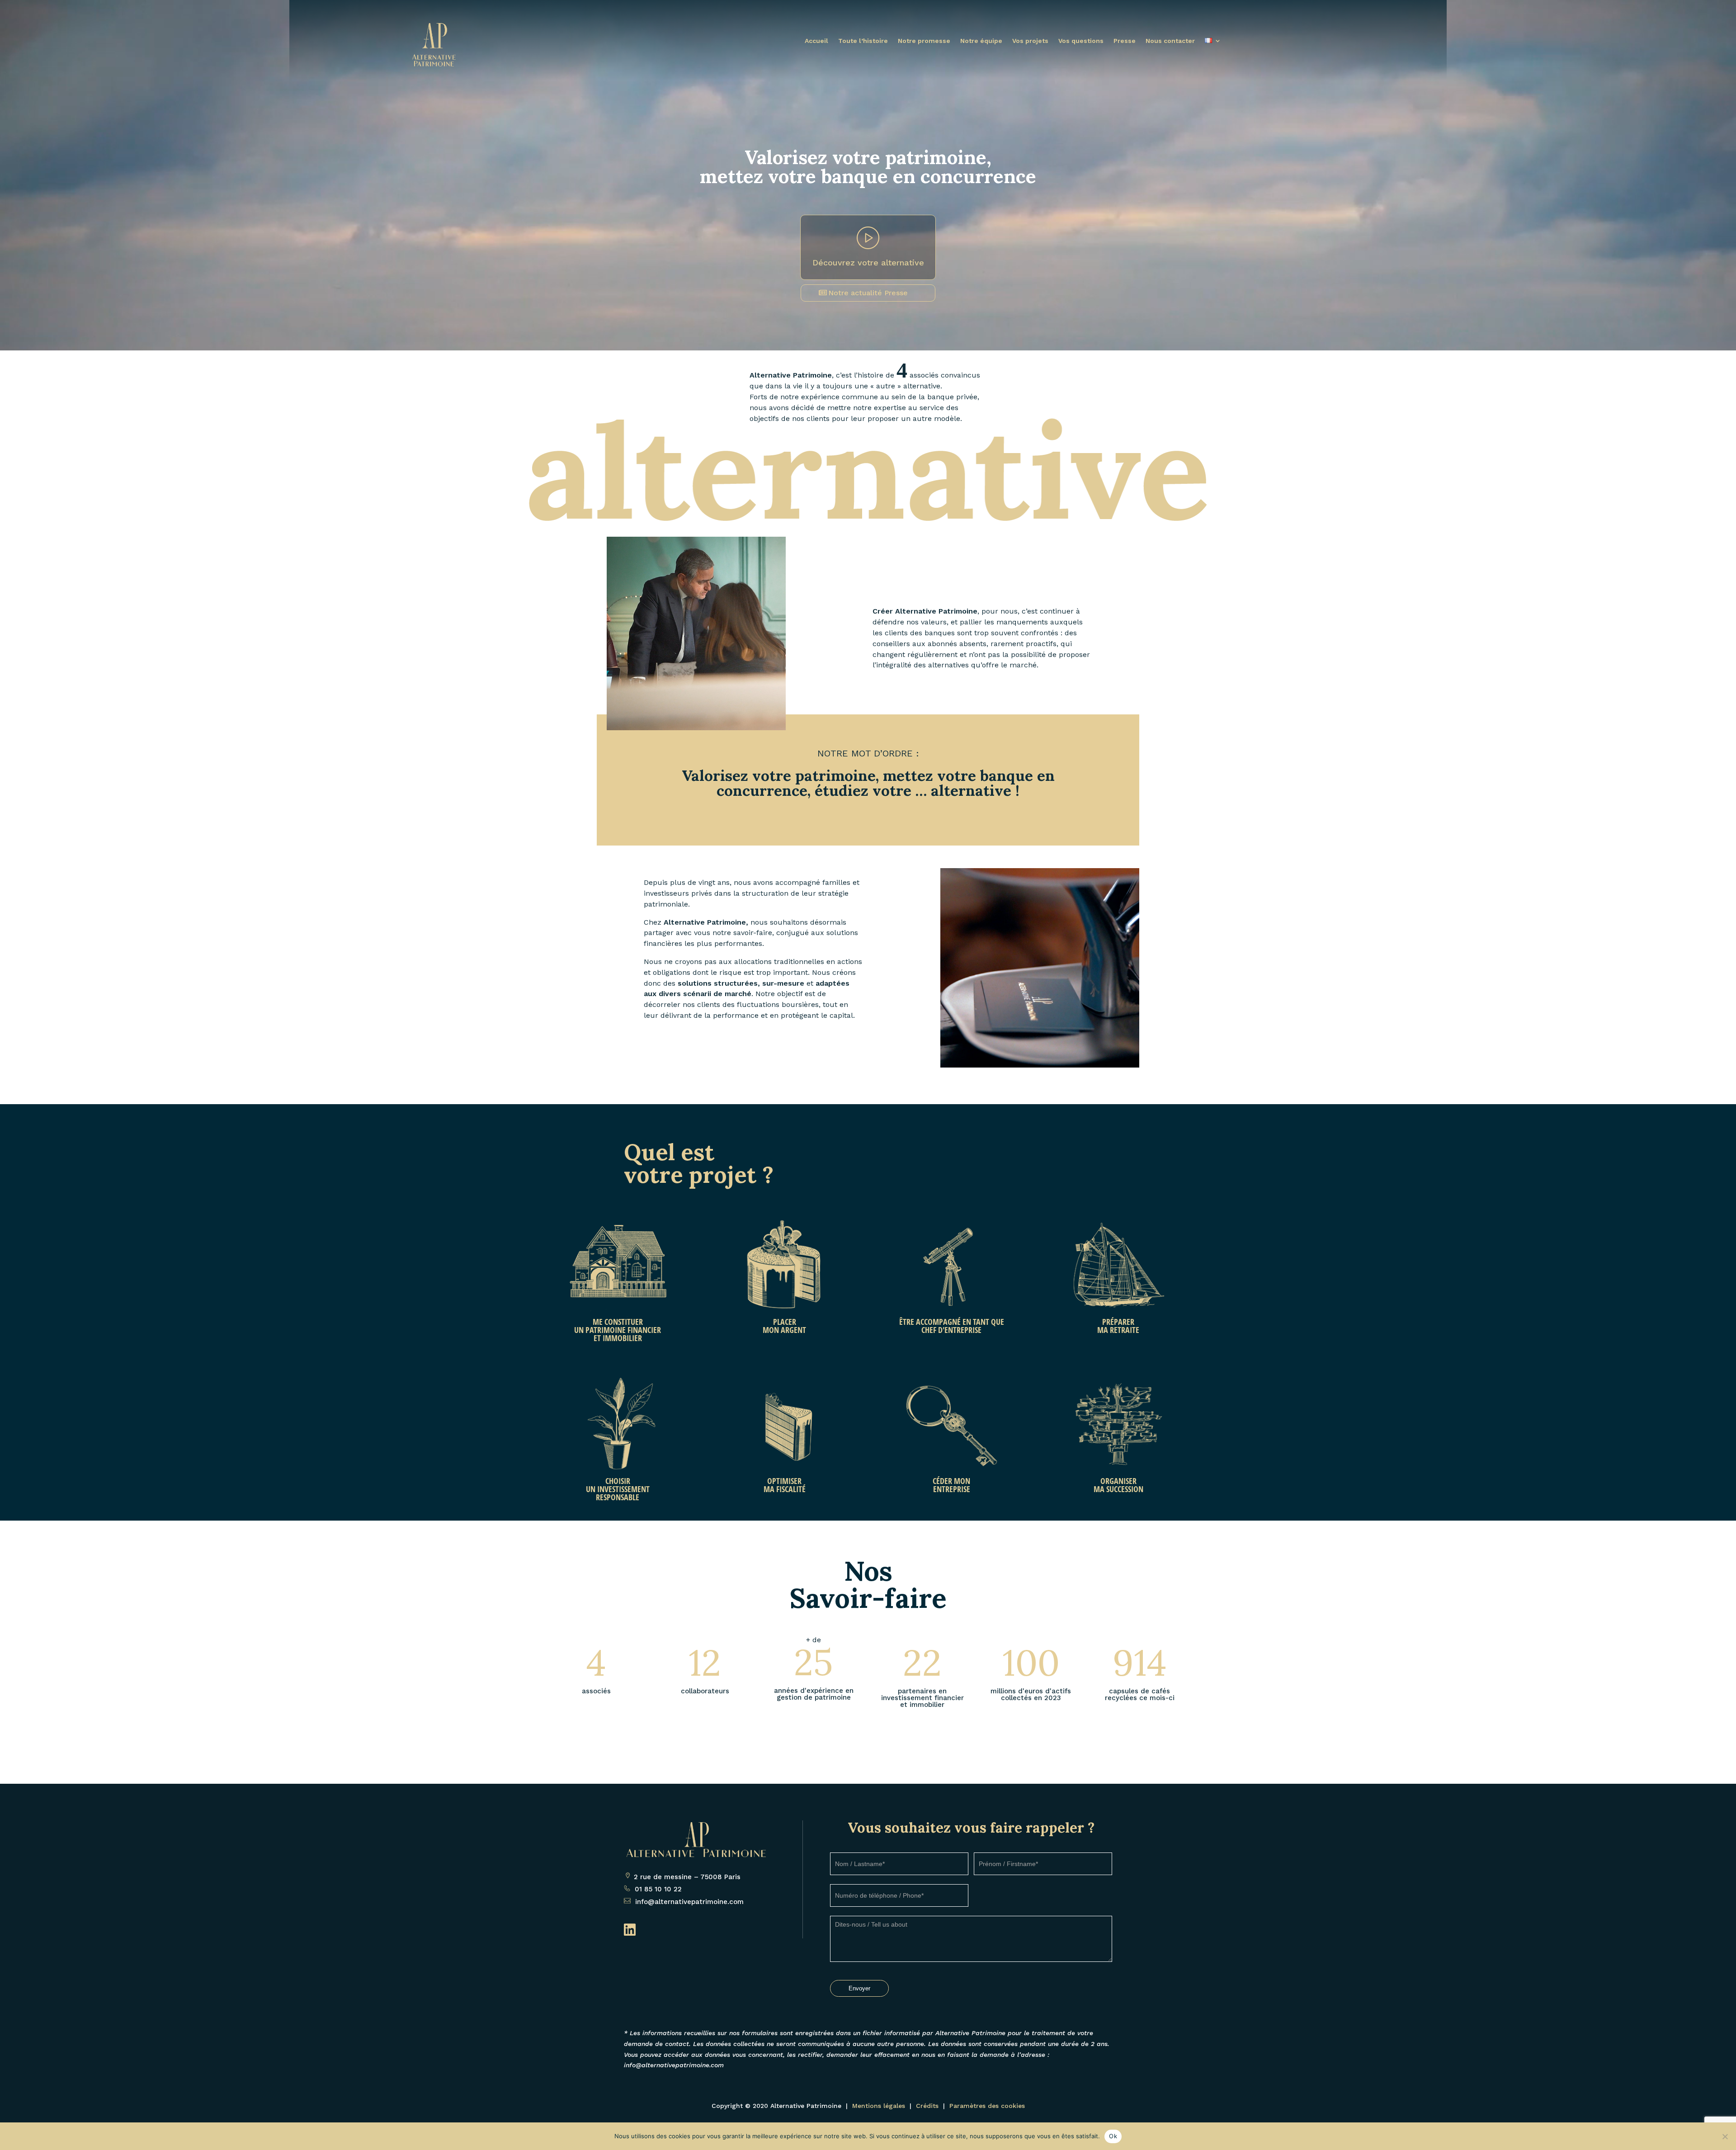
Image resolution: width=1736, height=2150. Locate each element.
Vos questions (1081, 41)
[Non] (1725, 2136)
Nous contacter (1170, 41)
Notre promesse (924, 41)
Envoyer (859, 1988)
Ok (1113, 2136)
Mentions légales (879, 2106)
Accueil (816, 41)
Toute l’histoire (863, 41)
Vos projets (1030, 41)
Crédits (927, 2106)
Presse (1125, 41)
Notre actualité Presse (868, 293)
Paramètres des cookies (987, 2106)
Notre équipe (981, 41)
